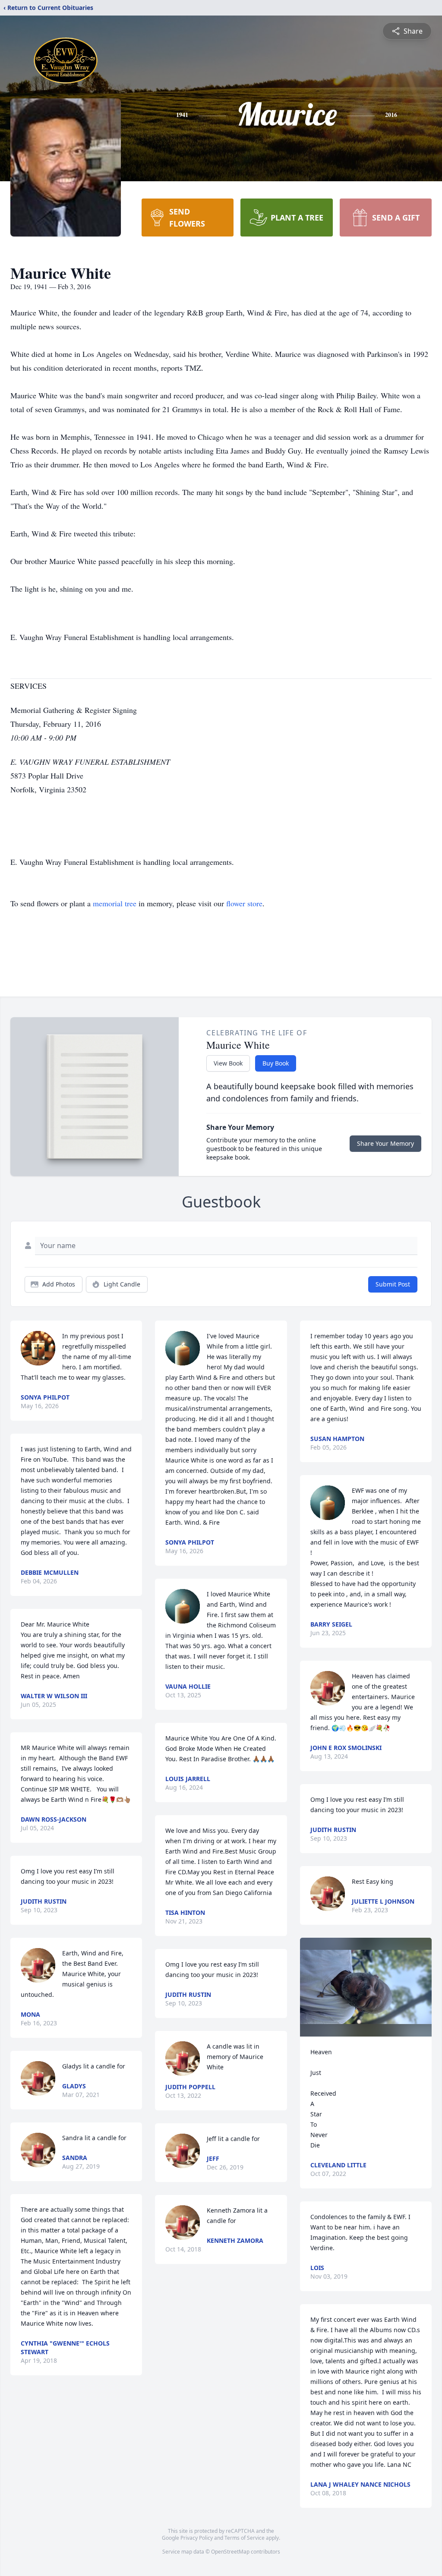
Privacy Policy (197, 2538)
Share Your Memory (385, 1143)
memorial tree (115, 903)
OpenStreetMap (230, 2552)
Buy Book (276, 1063)
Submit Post (393, 1284)
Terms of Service (245, 2538)
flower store (244, 903)
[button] (366, 1987)
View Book (228, 1063)
